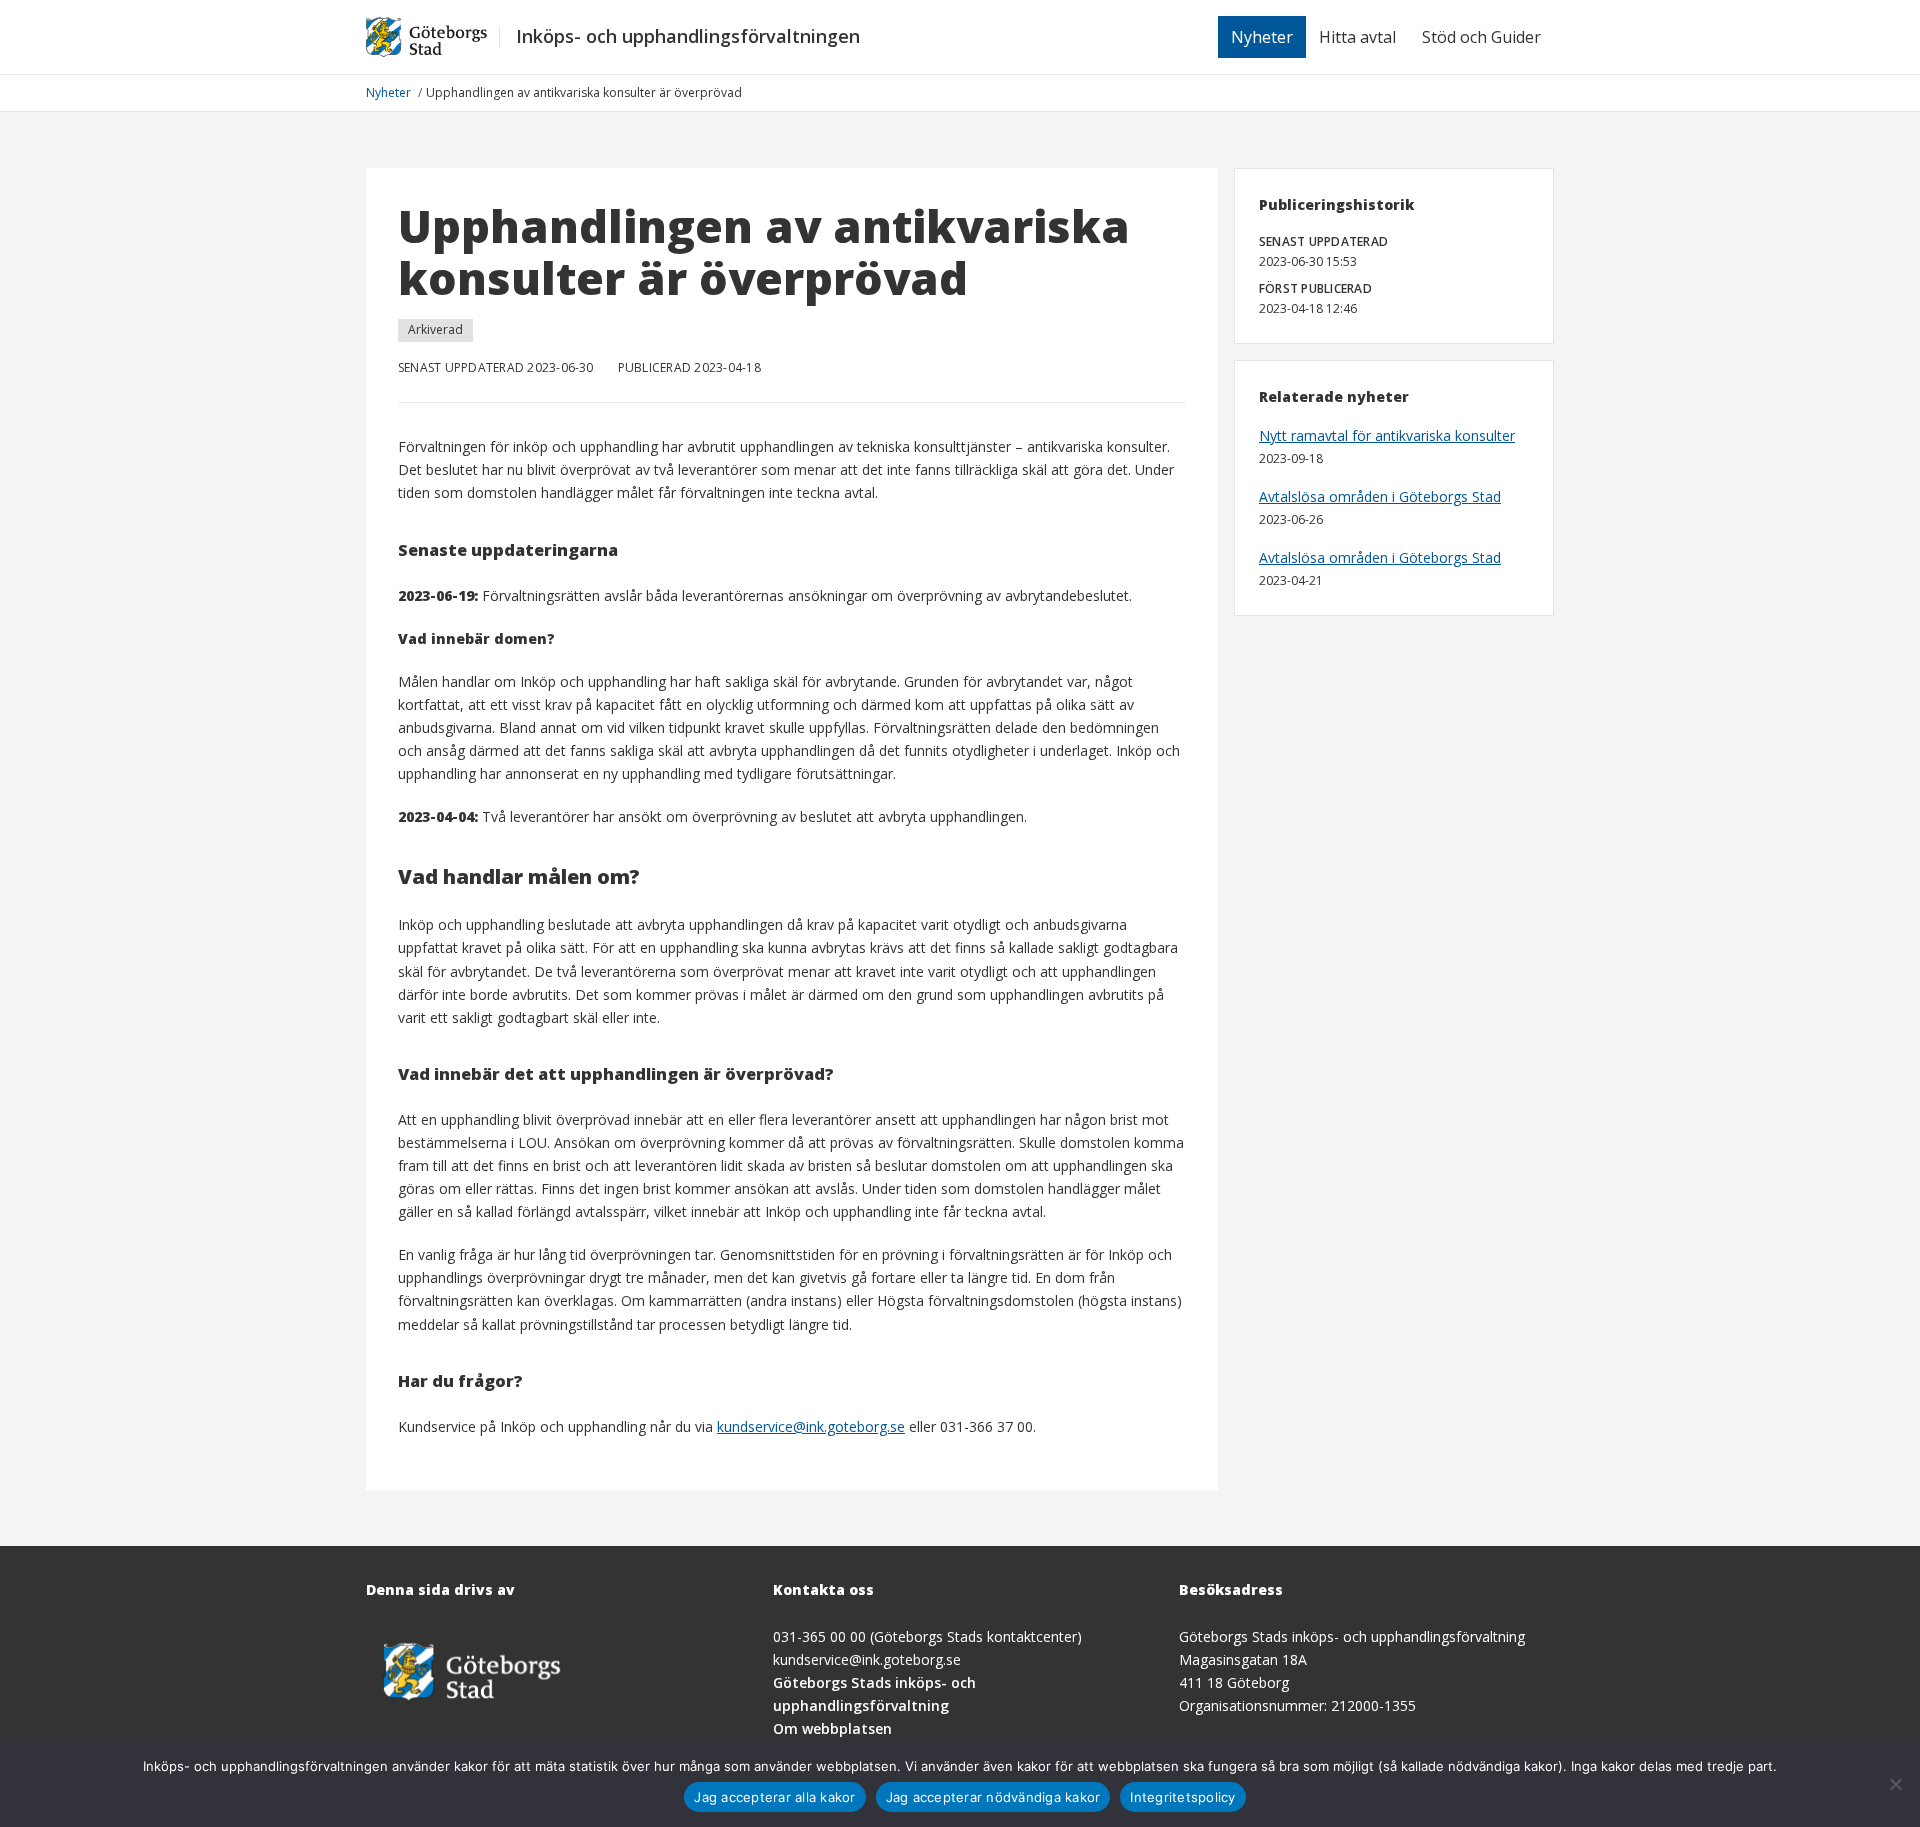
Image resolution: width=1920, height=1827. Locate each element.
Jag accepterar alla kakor (774, 1797)
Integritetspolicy (1182, 1797)
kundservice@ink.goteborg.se (811, 1426)
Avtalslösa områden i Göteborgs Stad (1380, 496)
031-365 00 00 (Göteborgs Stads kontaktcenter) (927, 1636)
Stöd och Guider (1481, 37)
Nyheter (1262, 37)
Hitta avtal (1357, 37)
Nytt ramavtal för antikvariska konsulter (1387, 435)
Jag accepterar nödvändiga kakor (993, 1797)
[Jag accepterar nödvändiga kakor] (1895, 1784)
